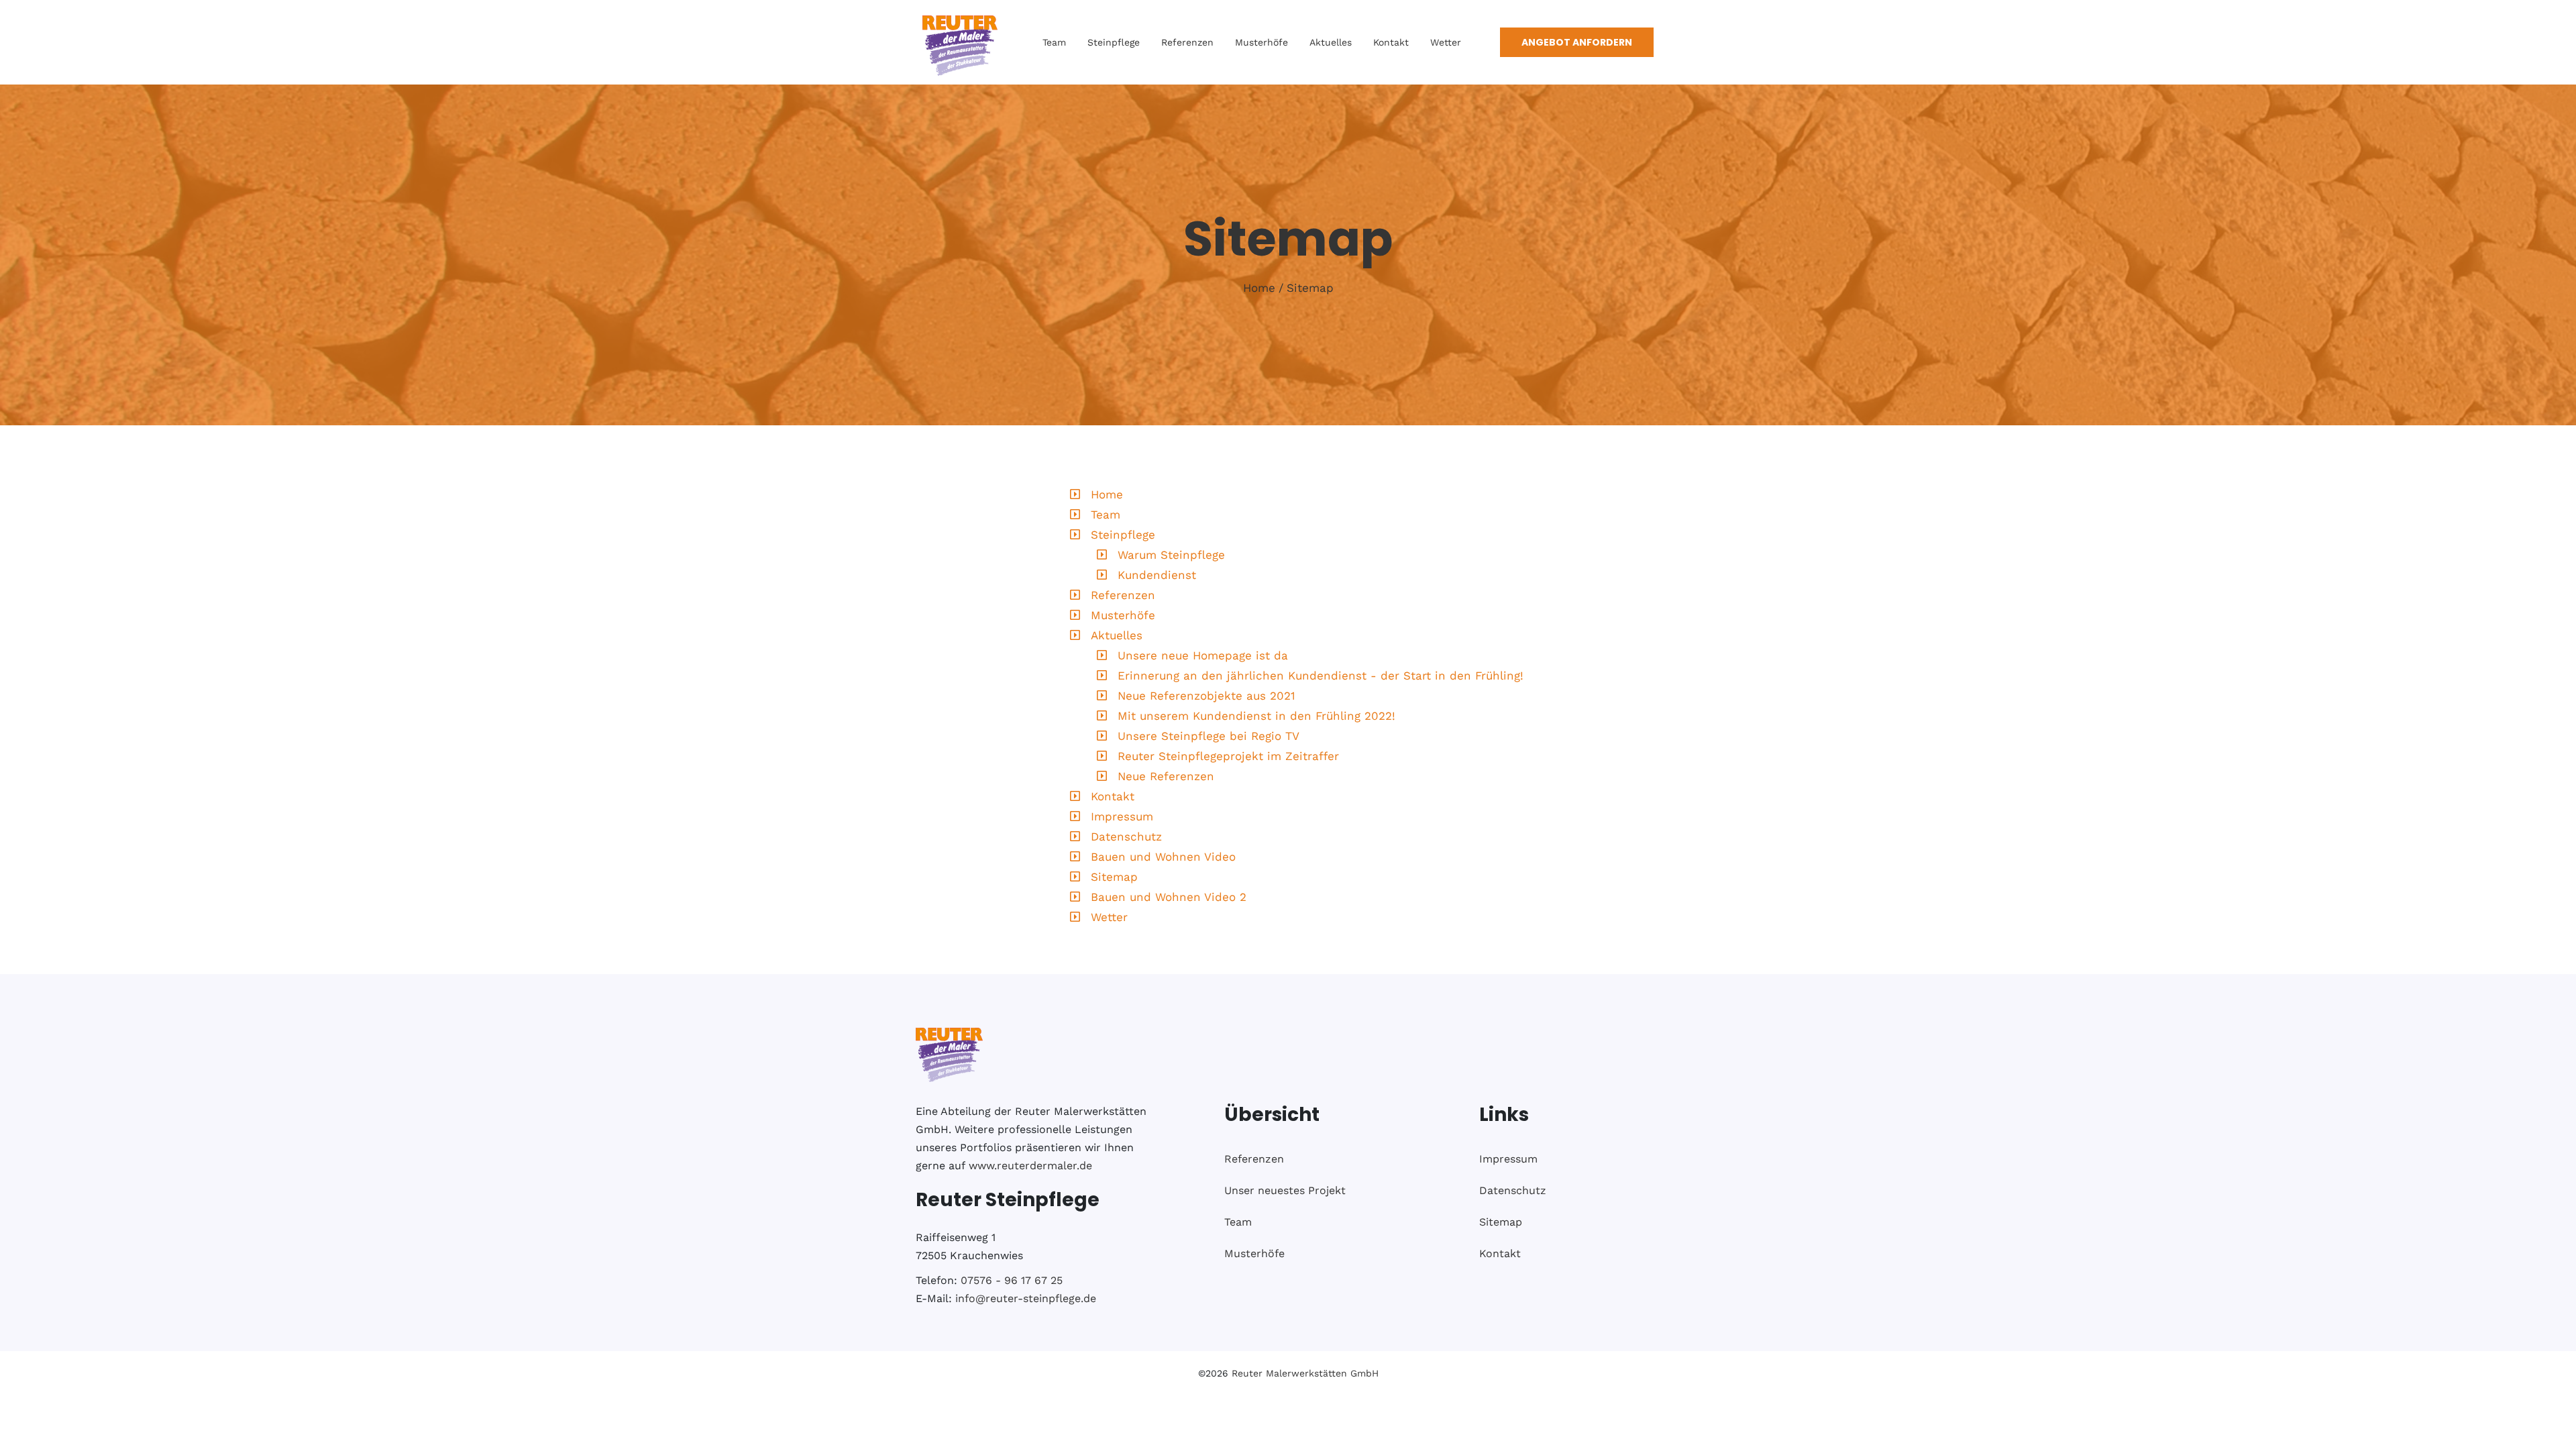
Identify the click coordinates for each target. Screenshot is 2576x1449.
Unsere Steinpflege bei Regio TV (1209, 736)
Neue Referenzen (1166, 776)
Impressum (1122, 816)
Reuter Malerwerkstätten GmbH (1305, 1373)
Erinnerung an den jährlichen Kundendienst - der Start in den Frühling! (1321, 676)
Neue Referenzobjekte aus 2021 (1206, 696)
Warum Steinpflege (1171, 555)
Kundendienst (1157, 575)
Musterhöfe (1262, 42)
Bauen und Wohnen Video (1163, 857)
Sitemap (1310, 288)
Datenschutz (1126, 837)
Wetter (1446, 42)
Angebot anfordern (1577, 42)
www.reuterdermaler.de (1030, 1166)
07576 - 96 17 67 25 (1012, 1280)
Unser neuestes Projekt (1285, 1190)
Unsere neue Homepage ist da (1203, 655)
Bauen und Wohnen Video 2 (1169, 897)
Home (1259, 288)
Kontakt (1391, 42)
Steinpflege (1114, 42)
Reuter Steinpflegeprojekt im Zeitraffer (1228, 756)
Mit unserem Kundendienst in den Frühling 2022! (1256, 716)
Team (1054, 42)
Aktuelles (1331, 42)
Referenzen (1187, 42)
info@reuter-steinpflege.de (1026, 1298)
